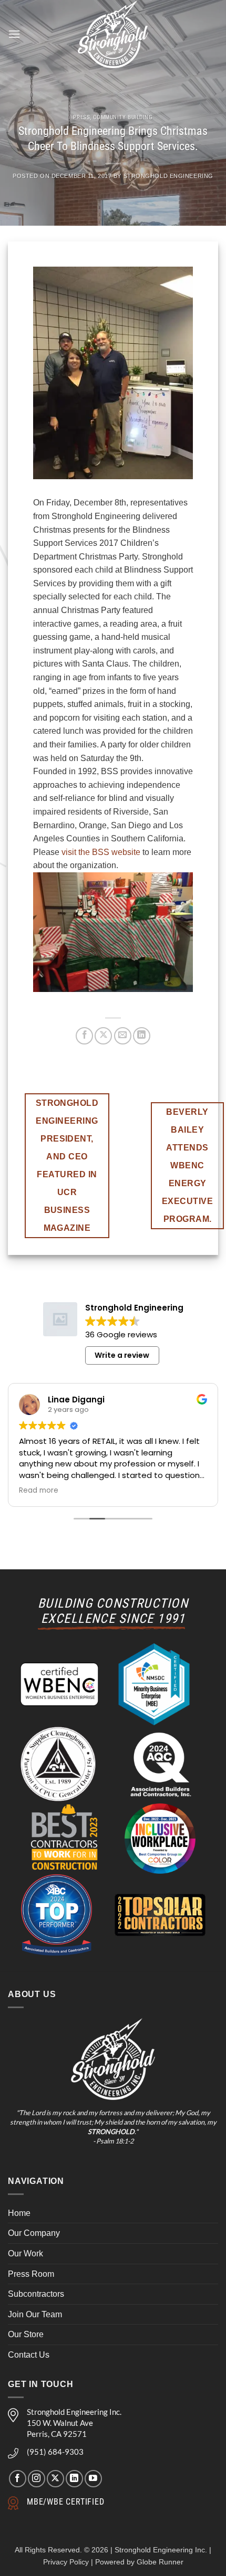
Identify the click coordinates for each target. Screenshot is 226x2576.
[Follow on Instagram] (37, 2479)
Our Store (26, 2334)
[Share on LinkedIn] (142, 1036)
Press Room (31, 2274)
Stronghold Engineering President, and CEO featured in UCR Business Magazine (67, 1165)
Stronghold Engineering (168, 176)
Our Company (34, 2233)
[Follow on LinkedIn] (74, 2479)
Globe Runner (160, 2562)
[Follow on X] (55, 2479)
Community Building (123, 117)
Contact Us (29, 2355)
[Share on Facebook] (84, 1036)
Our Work (25, 2253)
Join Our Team (35, 2314)
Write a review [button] (122, 1355)
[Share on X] (103, 1036)
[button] (14, 34)
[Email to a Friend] (123, 1036)
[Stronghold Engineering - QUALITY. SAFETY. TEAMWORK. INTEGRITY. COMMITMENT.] (113, 34)
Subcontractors (36, 2294)
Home (19, 2213)
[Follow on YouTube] (93, 2479)
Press (81, 117)
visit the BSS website (101, 852)
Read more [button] (39, 1491)
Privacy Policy (66, 2562)
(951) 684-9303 (55, 2452)
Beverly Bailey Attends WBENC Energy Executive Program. (187, 1165)
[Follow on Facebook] (18, 2479)
